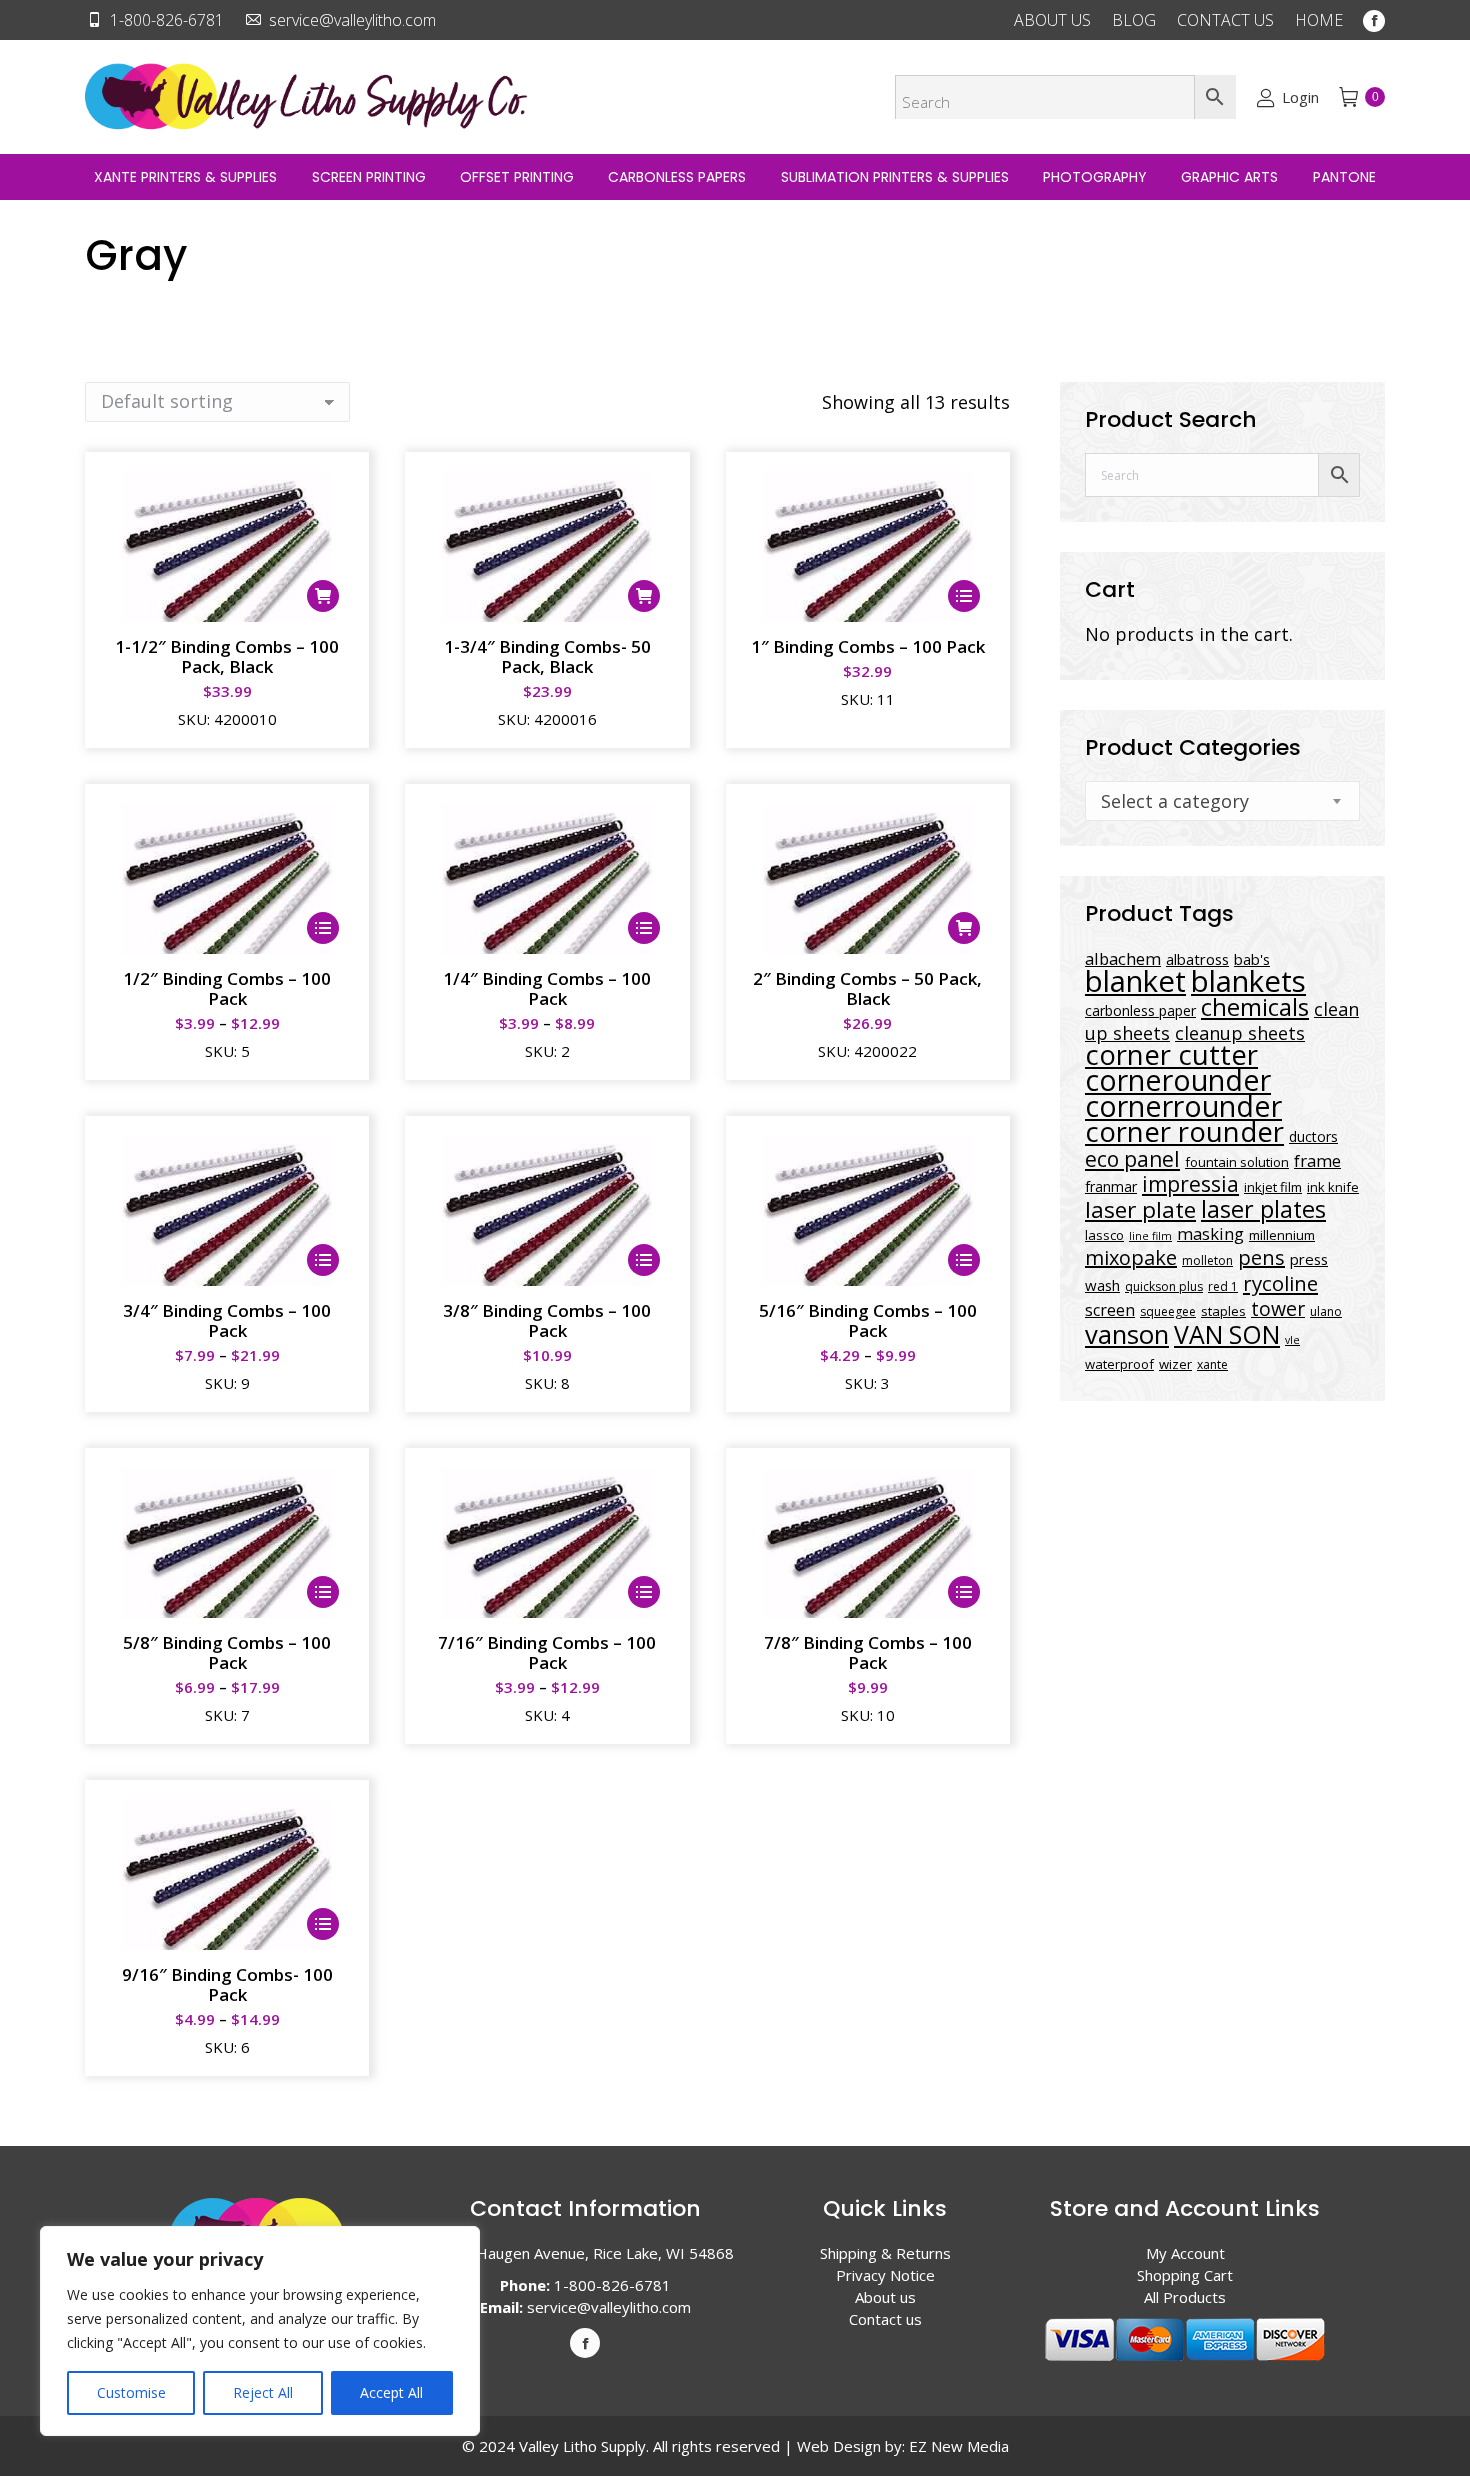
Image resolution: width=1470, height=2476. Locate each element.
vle (1292, 1340)
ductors (1313, 1136)
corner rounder (1184, 1131)
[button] (323, 596)
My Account (1185, 2253)
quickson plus (1164, 1286)
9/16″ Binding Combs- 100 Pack (227, 1984)
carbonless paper (1140, 1010)
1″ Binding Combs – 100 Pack (868, 646)
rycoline (1280, 1283)
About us (885, 2297)
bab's (1252, 959)
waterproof (1119, 1364)
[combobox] (1222, 801)
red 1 (1223, 1286)
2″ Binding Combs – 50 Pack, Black (867, 988)
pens (1261, 1257)
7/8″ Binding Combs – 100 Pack (868, 1652)
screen (1110, 1310)
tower (1278, 1308)
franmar (1111, 1186)
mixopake (1131, 1257)
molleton (1207, 1260)
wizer (1175, 1364)
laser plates (1263, 1209)
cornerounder (1178, 1080)
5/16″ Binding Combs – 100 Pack (868, 1320)
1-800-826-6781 (167, 20)
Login (1300, 97)
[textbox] (1175, 801)
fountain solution (1237, 1162)
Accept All (391, 2392)
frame (1317, 1160)
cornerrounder (1183, 1106)
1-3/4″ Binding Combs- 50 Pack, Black (547, 656)
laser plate (1140, 1209)
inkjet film (1273, 1187)
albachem (1123, 958)
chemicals (1255, 1006)
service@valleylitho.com (352, 20)
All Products (1185, 2297)
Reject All (263, 2392)
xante (1212, 1364)
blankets (1248, 981)
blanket (1135, 981)
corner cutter (1171, 1054)
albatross (1197, 959)
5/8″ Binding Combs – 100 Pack (227, 1652)
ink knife (1333, 1187)
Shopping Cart (1185, 2275)
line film (1150, 1236)
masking (1210, 1233)
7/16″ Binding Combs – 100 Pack (547, 1652)
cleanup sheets (1240, 1033)
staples (1223, 1311)
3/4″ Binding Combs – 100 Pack (227, 1320)
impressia (1190, 1183)
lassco (1104, 1235)
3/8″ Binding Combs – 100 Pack (547, 1320)
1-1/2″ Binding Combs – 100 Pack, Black (227, 656)
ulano (1326, 1311)
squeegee (1168, 1311)
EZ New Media (959, 2446)
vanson (1127, 1334)
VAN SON (1227, 1334)
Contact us (885, 2319)
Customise (131, 2392)
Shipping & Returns (885, 2253)
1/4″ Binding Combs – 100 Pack (547, 988)
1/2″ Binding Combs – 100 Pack (227, 988)
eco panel (1132, 1158)
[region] (260, 2331)
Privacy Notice (885, 2275)
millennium (1282, 1235)
